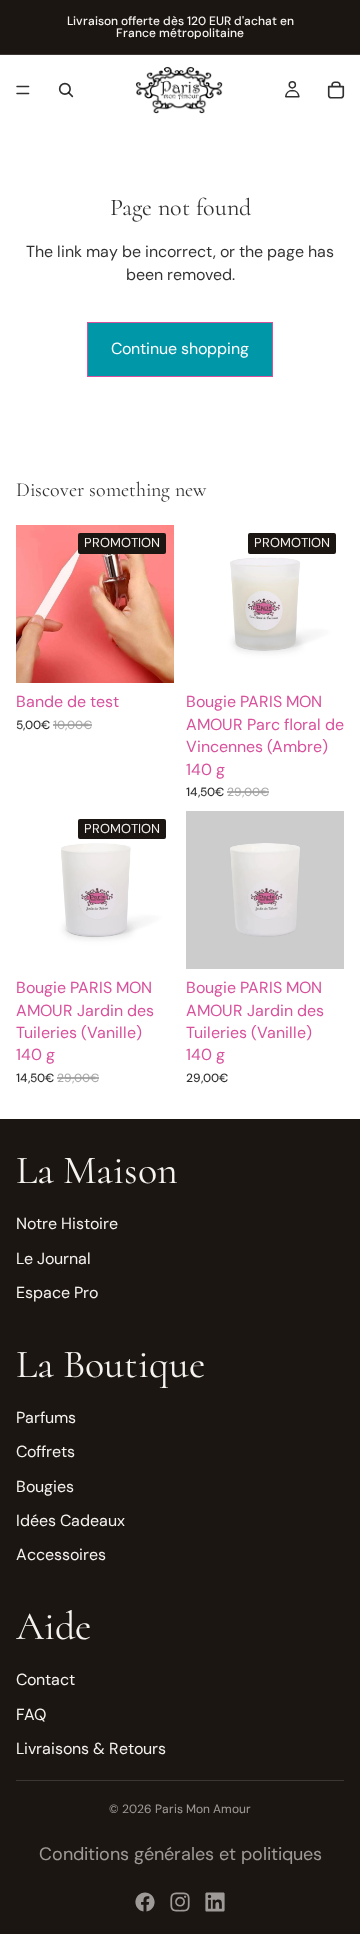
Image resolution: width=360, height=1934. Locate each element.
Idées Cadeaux (70, 1520)
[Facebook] (145, 1902)
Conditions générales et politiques (180, 1854)
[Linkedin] (215, 1902)
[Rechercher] (66, 90)
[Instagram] (180, 1902)
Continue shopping (180, 348)
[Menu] (23, 90)
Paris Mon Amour (203, 1809)
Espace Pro (57, 1292)
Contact (45, 1679)
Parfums (46, 1417)
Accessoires (61, 1554)
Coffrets (45, 1451)
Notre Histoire (67, 1223)
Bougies (45, 1486)
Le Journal (53, 1258)
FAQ (31, 1713)
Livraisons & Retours (91, 1748)
